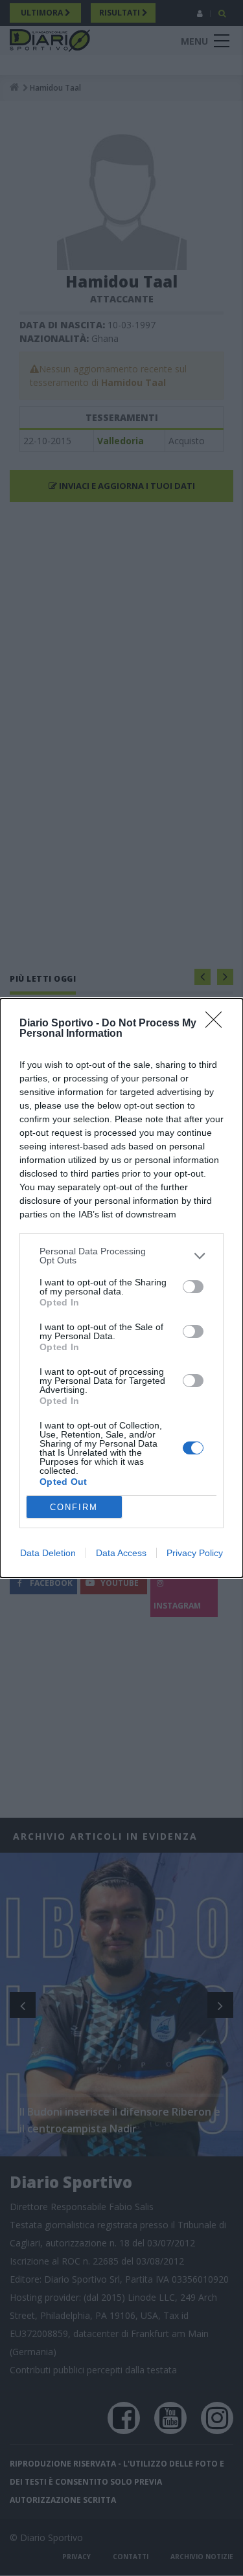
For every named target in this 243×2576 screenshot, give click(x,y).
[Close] (218, 1024)
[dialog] (121, 1288)
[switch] (193, 1287)
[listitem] (121, 1256)
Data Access (121, 1553)
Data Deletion (48, 1553)
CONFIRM (74, 1507)
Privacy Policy (195, 1553)
